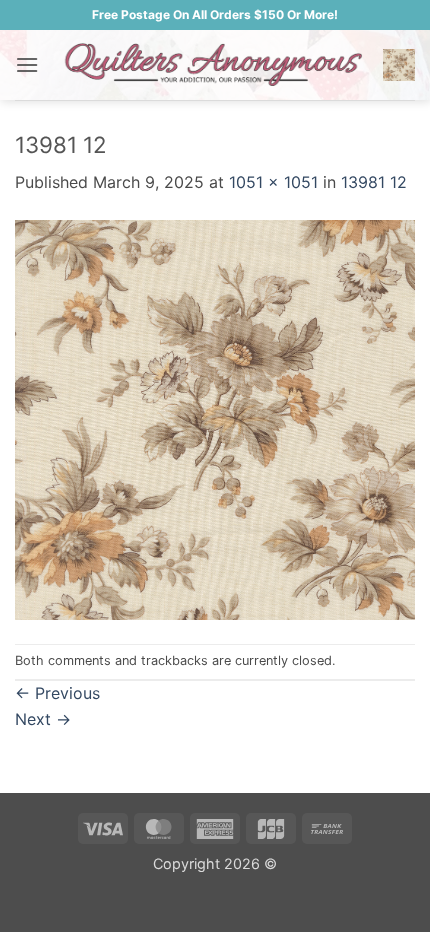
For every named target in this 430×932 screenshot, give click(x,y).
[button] (27, 64)
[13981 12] (215, 418)
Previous (57, 693)
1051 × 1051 (273, 182)
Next (43, 719)
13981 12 (374, 182)
